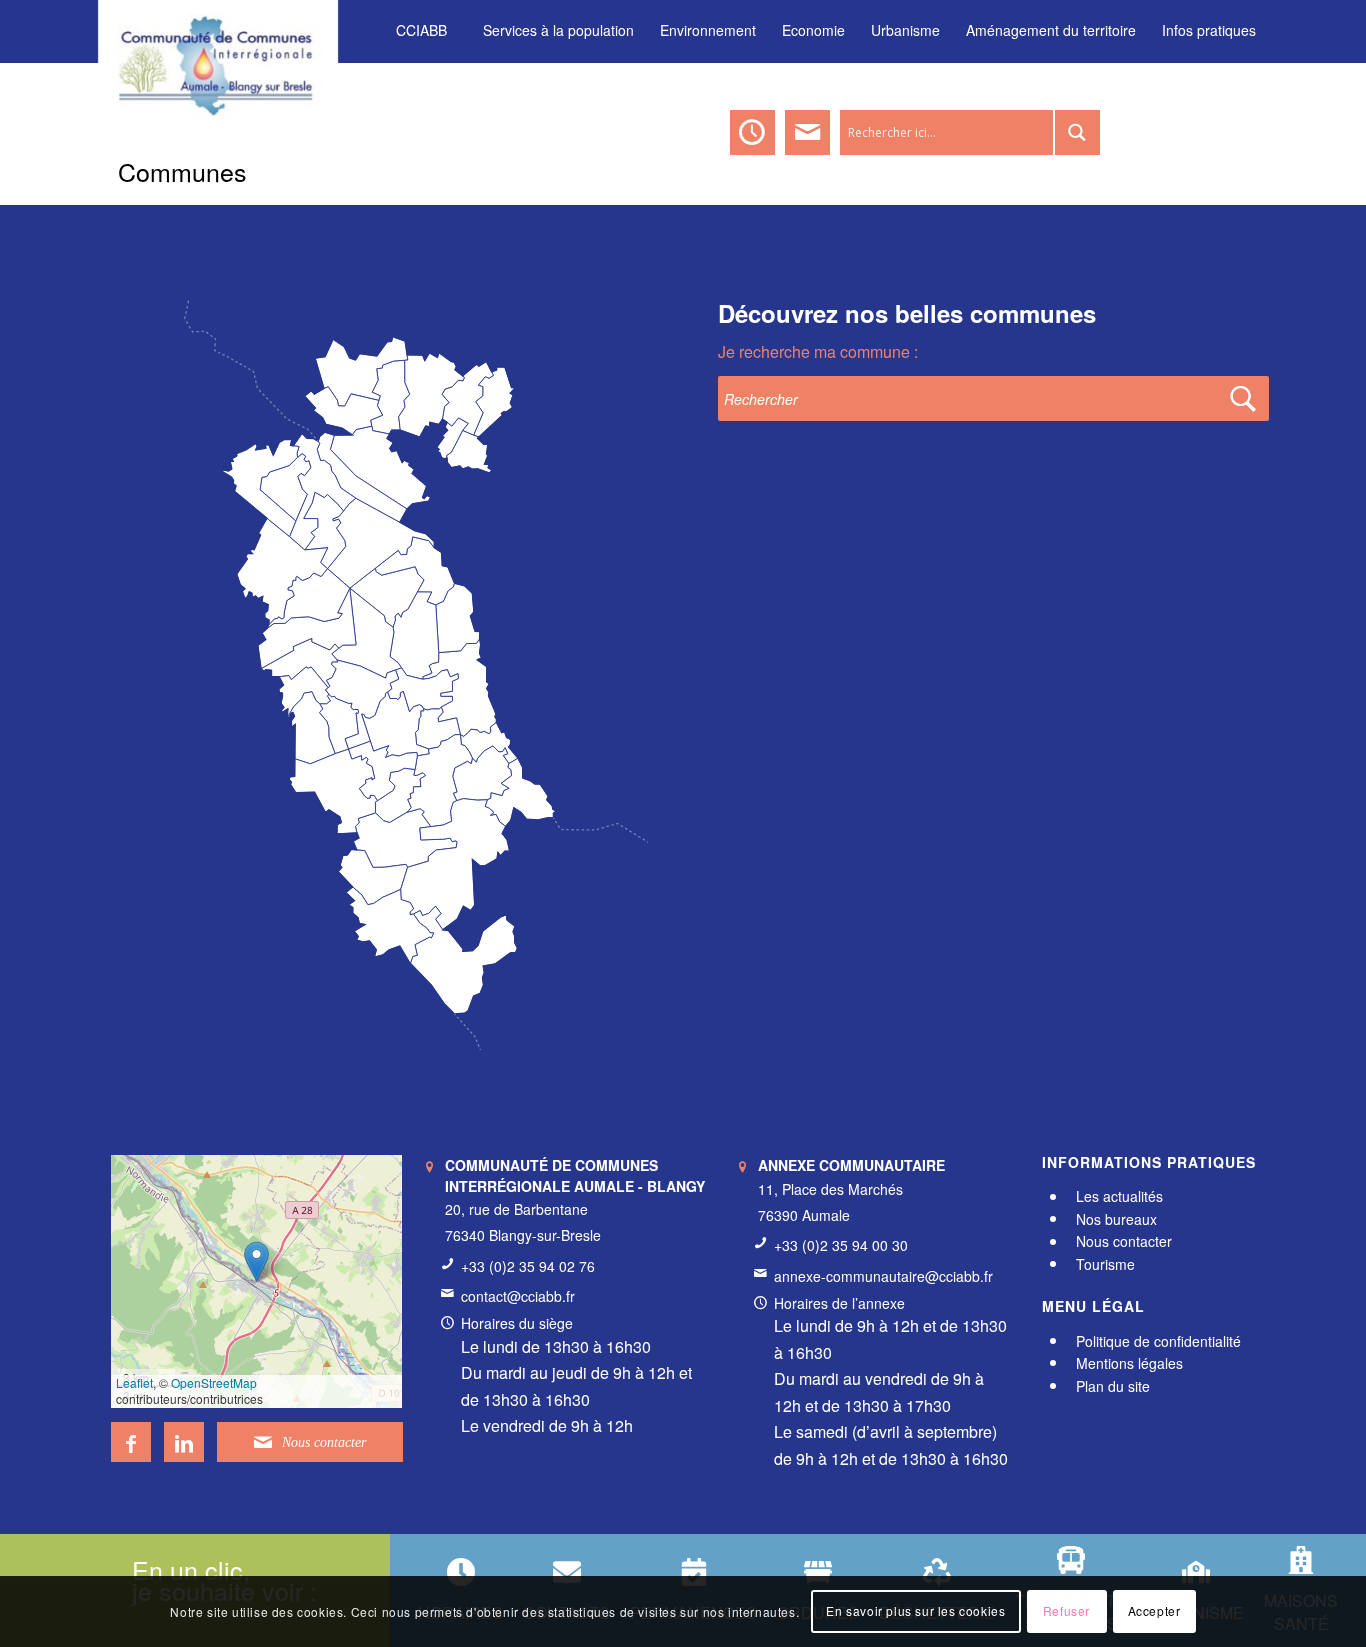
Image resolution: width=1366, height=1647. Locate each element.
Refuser (1066, 1611)
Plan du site (1113, 1386)
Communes (182, 171)
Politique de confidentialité (1158, 1341)
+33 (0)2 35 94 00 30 (841, 1245)
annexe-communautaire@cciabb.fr (883, 1276)
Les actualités (1119, 1197)
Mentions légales (1129, 1363)
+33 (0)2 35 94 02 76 (528, 1266)
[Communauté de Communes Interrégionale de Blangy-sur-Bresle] (218, 30)
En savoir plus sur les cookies (915, 1611)
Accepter (1154, 1611)
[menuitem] (421, 30)
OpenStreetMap (214, 1382)
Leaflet (134, 1382)
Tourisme (1105, 1264)
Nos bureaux (1116, 1219)
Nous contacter (1124, 1242)
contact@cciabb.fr (518, 1296)
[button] (256, 1261)
